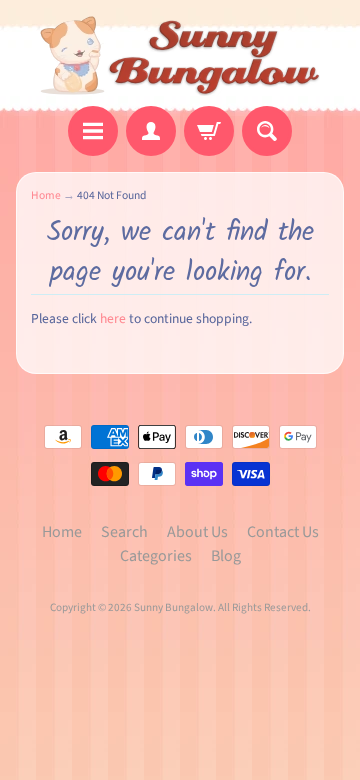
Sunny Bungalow (173, 607)
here (113, 318)
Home (46, 195)
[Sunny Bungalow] (180, 56)
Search (124, 532)
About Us (197, 532)
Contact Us (283, 532)
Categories (156, 556)
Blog (226, 556)
